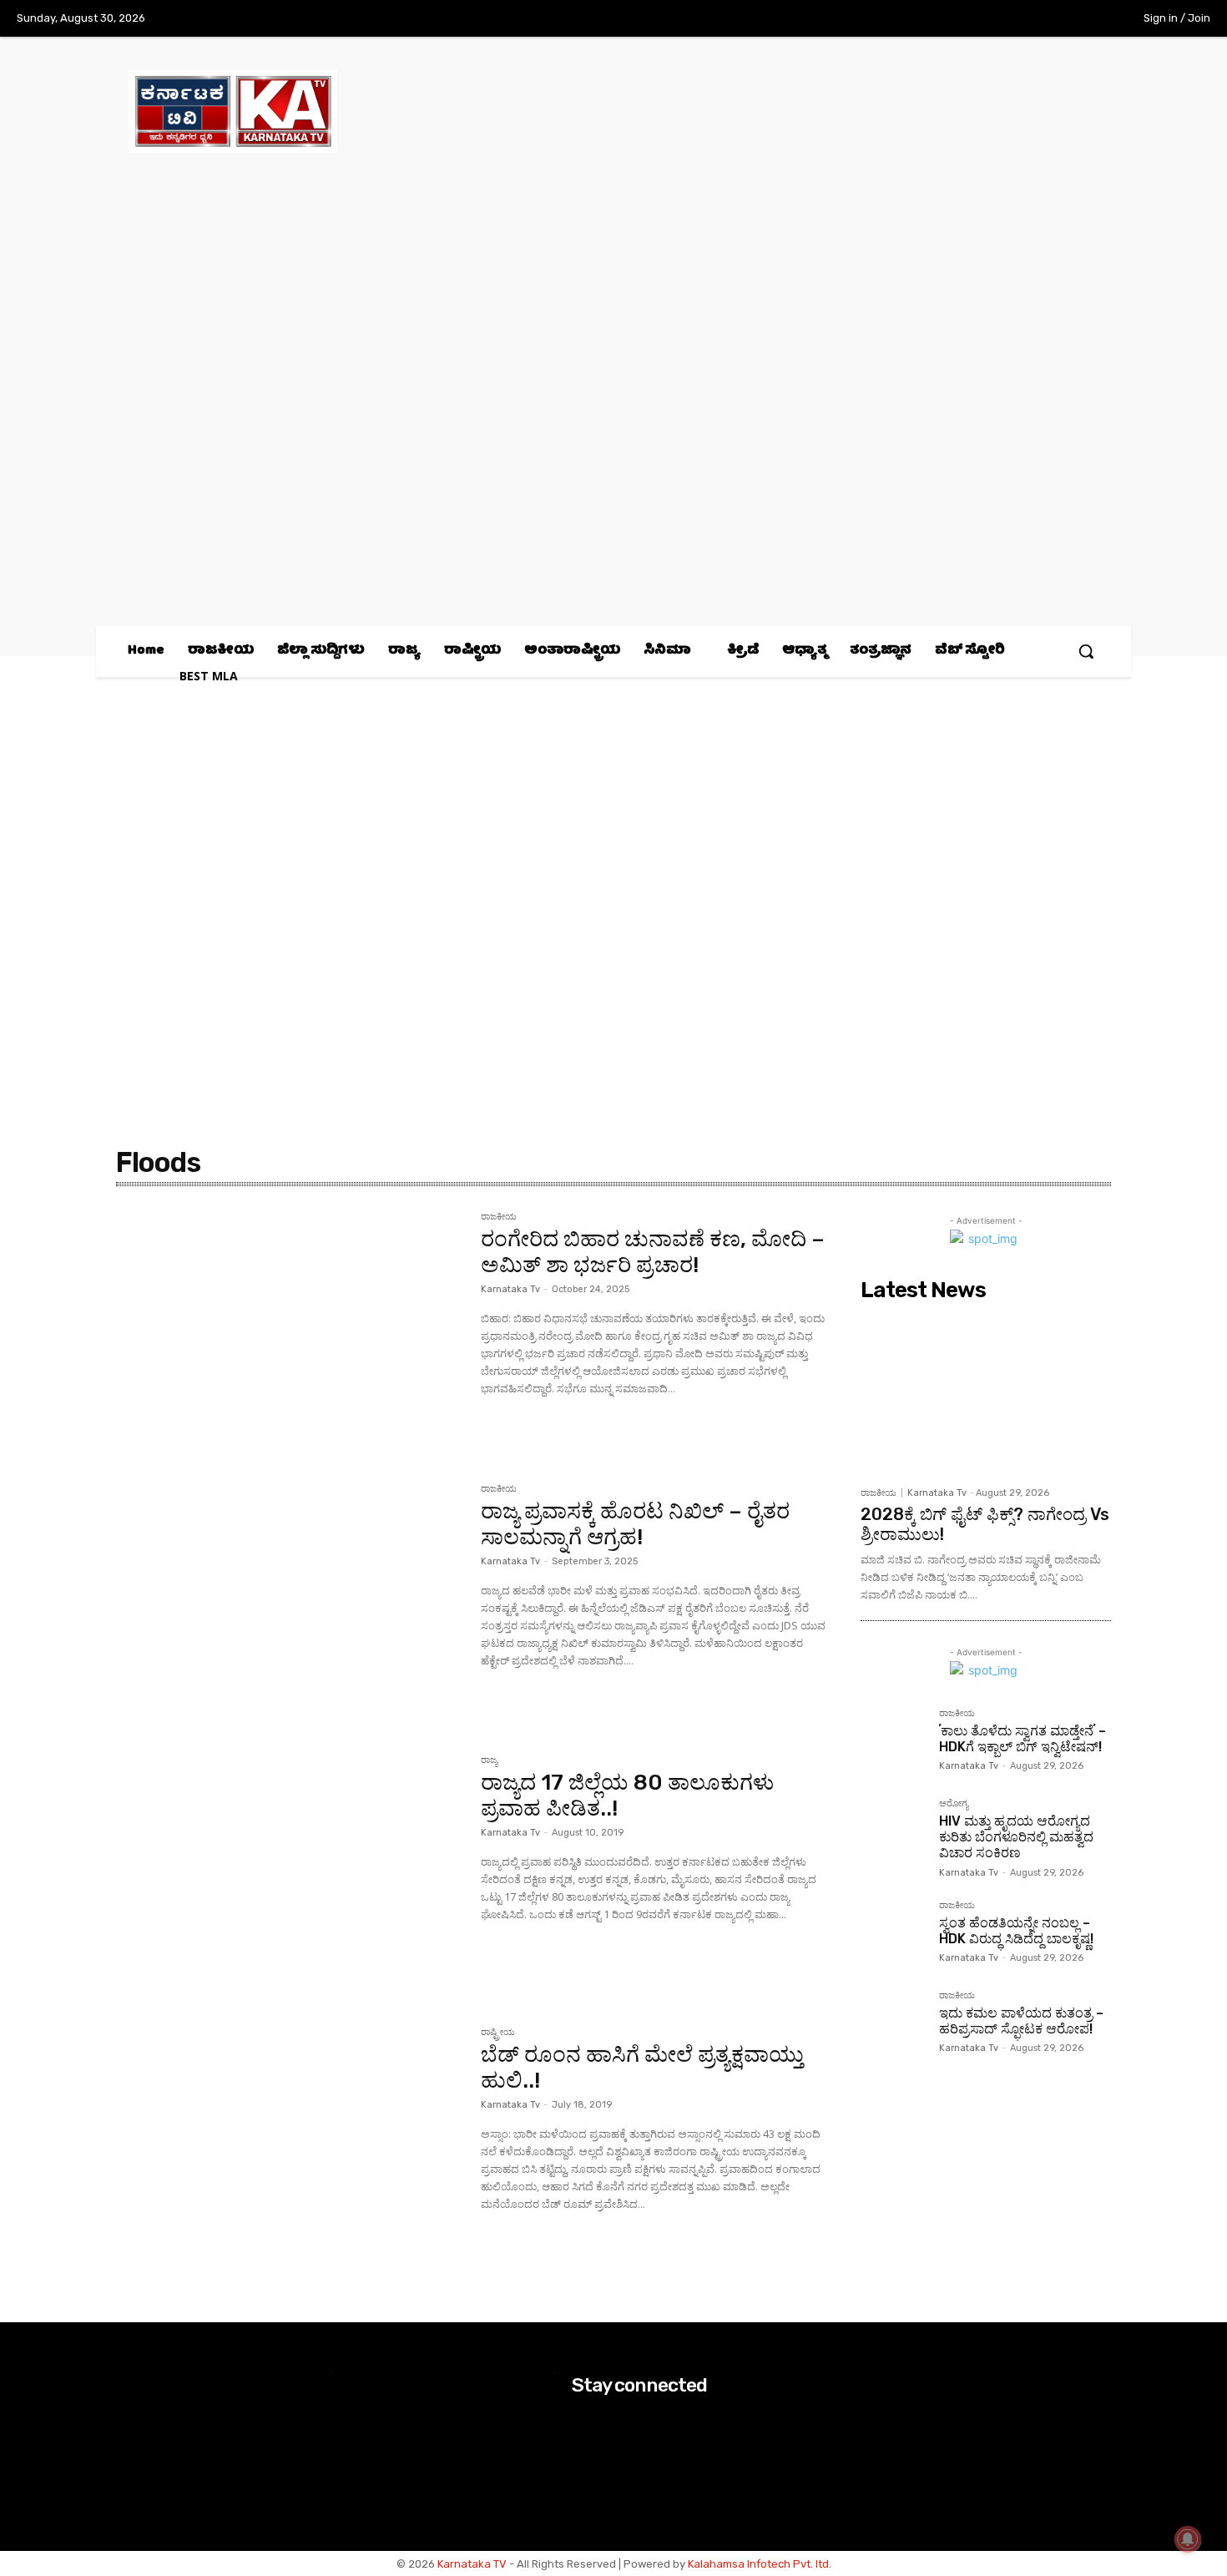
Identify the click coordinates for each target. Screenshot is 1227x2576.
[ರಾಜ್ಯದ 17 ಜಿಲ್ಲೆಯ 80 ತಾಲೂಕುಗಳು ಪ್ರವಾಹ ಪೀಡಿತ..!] (290, 1871)
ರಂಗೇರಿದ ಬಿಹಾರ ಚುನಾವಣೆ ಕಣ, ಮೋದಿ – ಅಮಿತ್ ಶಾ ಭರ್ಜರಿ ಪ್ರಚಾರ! (653, 1252)
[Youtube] (1084, 19)
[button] (1086, 651)
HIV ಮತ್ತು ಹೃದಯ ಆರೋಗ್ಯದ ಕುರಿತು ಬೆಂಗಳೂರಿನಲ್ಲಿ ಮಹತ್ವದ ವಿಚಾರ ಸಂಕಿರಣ (1016, 1837)
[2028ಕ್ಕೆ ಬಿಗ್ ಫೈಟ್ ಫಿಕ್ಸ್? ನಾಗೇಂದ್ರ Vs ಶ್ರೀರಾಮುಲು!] (986, 1393)
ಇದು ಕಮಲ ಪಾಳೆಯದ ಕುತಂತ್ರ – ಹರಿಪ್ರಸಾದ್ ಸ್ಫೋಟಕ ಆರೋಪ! (1021, 2021)
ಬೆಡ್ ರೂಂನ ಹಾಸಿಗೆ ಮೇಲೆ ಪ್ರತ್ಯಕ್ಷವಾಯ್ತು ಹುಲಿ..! (642, 2068)
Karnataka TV (472, 2564)
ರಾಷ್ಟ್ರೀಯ (498, 2033)
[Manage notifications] (1188, 2539)
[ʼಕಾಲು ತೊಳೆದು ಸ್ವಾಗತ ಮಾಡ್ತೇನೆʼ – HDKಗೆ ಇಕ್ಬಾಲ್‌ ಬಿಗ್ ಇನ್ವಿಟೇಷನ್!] (893, 1741)
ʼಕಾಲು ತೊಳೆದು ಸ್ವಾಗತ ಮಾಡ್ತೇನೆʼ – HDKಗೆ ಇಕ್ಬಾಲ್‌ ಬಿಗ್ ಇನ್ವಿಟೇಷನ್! (1022, 1739)
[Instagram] (1015, 19)
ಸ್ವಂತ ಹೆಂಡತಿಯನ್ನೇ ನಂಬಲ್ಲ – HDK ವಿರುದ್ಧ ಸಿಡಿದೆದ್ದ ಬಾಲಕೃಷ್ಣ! (1016, 1931)
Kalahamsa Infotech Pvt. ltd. (760, 2564)
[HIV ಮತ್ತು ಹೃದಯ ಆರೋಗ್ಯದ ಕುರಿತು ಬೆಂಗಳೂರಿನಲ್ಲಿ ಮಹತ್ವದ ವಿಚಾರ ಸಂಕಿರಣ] (893, 1831)
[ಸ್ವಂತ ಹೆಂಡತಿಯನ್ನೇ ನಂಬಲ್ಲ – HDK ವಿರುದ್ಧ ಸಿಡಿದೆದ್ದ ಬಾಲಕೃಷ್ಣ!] (893, 1933)
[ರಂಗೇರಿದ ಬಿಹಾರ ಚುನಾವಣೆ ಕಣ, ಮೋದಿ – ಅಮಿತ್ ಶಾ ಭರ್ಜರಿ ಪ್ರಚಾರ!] (290, 1327)
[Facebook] (981, 19)
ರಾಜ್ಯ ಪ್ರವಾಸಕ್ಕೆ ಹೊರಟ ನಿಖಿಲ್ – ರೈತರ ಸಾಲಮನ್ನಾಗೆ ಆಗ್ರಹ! (635, 1524)
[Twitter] (1050, 19)
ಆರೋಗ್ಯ (954, 1804)
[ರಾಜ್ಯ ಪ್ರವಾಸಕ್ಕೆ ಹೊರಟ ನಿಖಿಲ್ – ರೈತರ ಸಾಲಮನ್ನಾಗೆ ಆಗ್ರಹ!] (290, 1599)
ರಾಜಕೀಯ (499, 1217)
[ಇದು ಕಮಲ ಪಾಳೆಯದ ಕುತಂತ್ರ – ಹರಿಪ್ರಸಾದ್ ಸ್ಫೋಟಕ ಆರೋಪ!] (893, 2023)
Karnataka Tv (510, 1289)
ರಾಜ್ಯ (489, 1760)
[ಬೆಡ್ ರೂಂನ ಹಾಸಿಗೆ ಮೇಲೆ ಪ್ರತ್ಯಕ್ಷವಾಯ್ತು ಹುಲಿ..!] (290, 2143)
